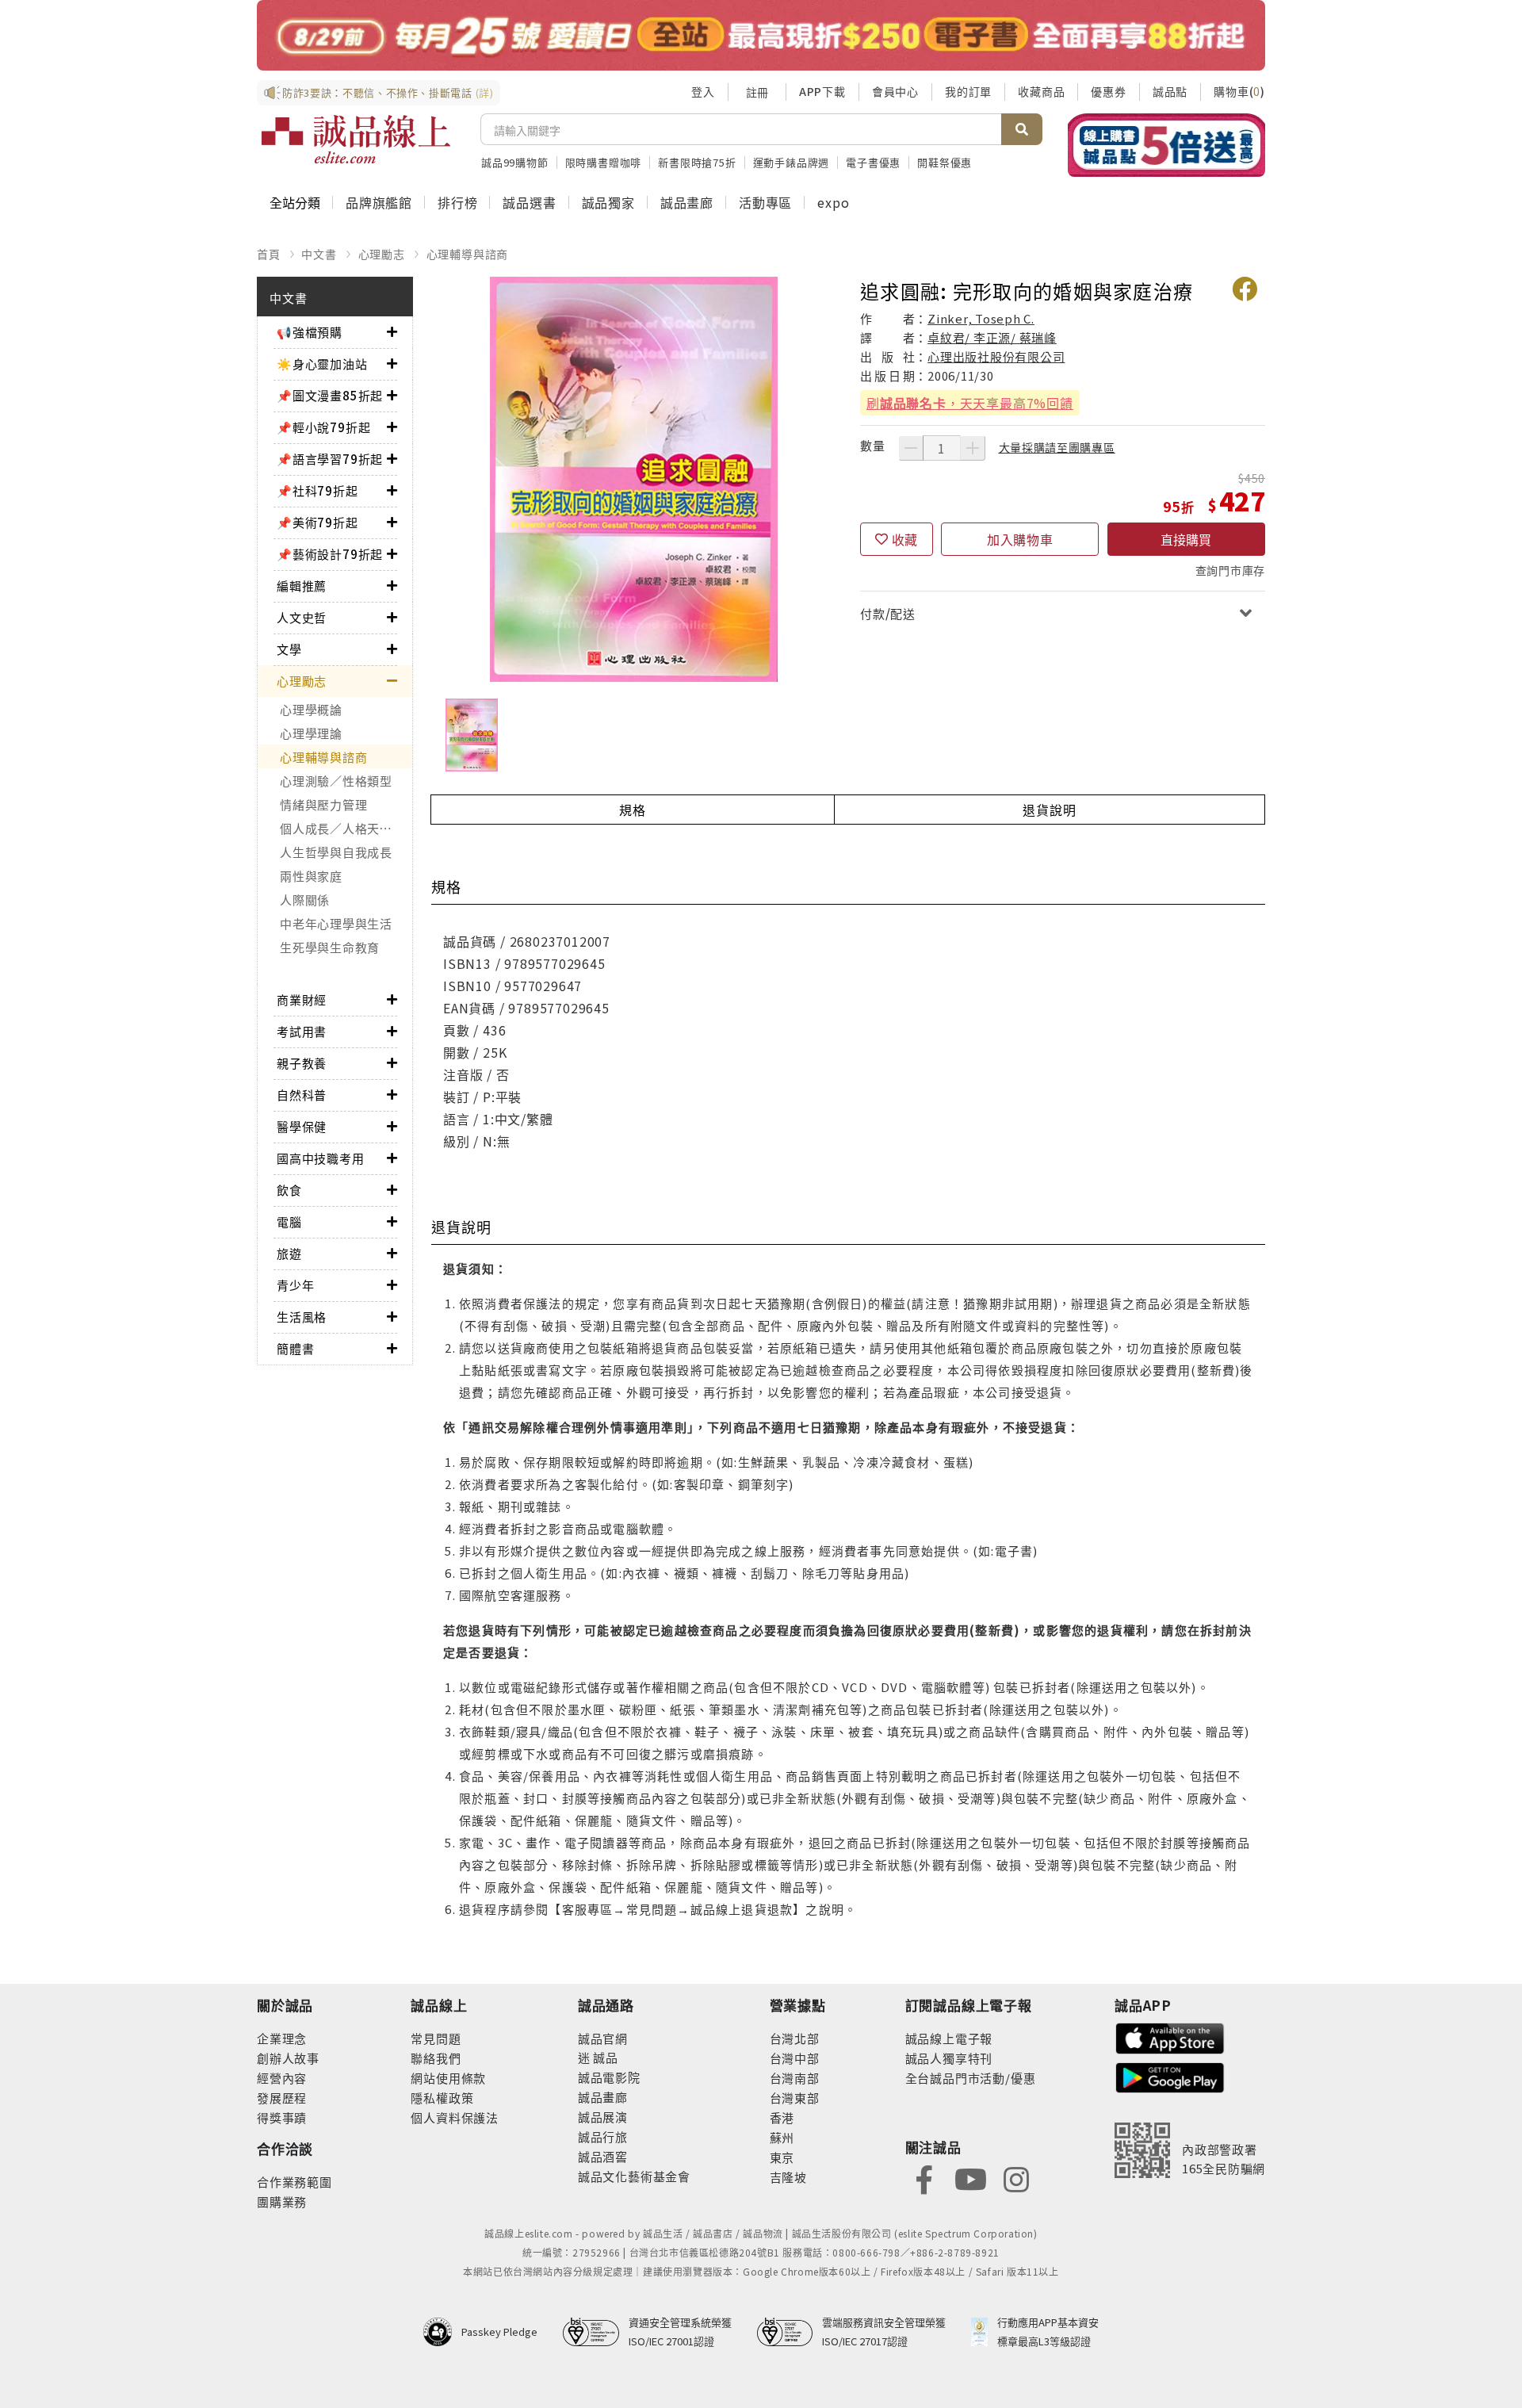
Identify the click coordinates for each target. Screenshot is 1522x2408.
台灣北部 (795, 2038)
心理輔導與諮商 (468, 254)
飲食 (289, 1190)
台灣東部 (795, 2098)
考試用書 (302, 1031)
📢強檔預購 (310, 332)
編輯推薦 (302, 586)
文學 (289, 649)
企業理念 (282, 2038)
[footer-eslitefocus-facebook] (924, 2178)
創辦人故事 (288, 2058)
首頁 (269, 254)
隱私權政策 (442, 2098)
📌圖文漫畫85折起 (330, 395)
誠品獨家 (608, 202)
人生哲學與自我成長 (336, 852)
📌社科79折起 (317, 490)
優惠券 (1108, 91)
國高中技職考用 (321, 1158)
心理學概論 (311, 709)
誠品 (604, 2057)
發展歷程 (282, 2098)
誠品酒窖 (603, 2156)
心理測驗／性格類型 (336, 781)
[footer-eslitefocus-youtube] (970, 2178)
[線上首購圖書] (1166, 145)
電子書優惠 (873, 162)
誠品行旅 (603, 2136)
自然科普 (302, 1095)
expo (833, 202)
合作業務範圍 (294, 2182)
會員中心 (895, 91)
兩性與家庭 (311, 876)
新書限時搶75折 (697, 162)
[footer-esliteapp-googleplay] (1170, 2076)
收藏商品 (1041, 91)
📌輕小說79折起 (323, 427)
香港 (782, 2117)
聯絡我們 (436, 2058)
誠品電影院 (609, 2077)
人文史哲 (302, 617)
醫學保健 (302, 1126)
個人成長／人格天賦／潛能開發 (346, 828)
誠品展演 (603, 2117)
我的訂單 (968, 91)
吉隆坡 (788, 2177)
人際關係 (305, 900)
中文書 (319, 254)
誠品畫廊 (687, 202)
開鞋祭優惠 (945, 162)
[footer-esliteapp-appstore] (1170, 2037)
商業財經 (302, 999)
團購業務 (282, 2201)
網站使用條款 (448, 2078)
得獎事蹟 (282, 2117)
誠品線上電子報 (949, 2038)
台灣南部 (795, 2078)
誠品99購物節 (515, 162)
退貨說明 (1049, 810)
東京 (782, 2157)
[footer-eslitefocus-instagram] (1016, 2178)
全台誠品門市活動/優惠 (971, 2078)
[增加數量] (973, 448)
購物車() (1239, 91)
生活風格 (302, 1317)
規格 (633, 810)
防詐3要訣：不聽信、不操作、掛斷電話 (388, 92)
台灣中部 (795, 2058)
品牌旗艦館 (379, 202)
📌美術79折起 (317, 522)
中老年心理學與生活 (336, 923)
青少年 (295, 1285)
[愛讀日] (761, 35)
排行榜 (457, 202)
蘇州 (782, 2137)
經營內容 (282, 2078)
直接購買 (1186, 539)
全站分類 (295, 202)
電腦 (289, 1221)
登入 (703, 91)
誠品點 (1170, 91)
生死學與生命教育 (330, 947)
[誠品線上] (356, 140)
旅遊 (289, 1253)
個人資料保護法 (455, 2117)
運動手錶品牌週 (792, 162)
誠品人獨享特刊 (949, 2058)
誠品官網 (603, 2038)
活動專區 (765, 202)
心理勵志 (382, 254)
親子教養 (302, 1063)
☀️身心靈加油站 (322, 364)
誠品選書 (529, 202)
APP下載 (822, 91)
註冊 (757, 92)
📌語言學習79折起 (330, 459)
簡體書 (295, 1348)
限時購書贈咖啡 (604, 162)
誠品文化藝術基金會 (634, 2176)
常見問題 (436, 2038)
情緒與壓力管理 (323, 804)
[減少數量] (911, 448)
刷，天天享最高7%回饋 (970, 403)
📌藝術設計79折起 (330, 554)
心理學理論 (311, 733)
